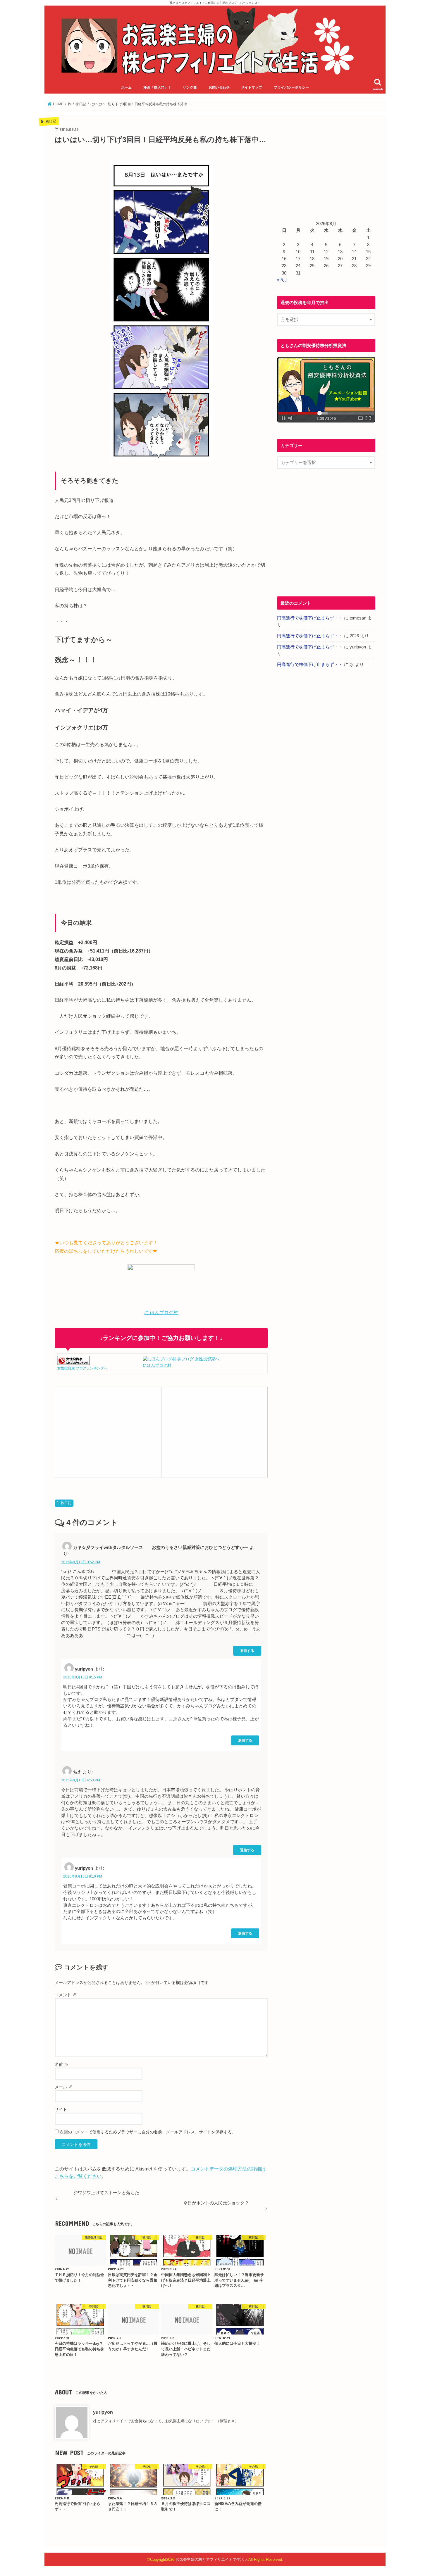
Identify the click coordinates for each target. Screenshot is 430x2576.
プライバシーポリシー (291, 87)
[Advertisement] (108, 1431)
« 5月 (282, 280)
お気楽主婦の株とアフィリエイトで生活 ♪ (211, 2559)
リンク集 (190, 87)
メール (63, 2087)
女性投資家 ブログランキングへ (82, 1368)
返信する (247, 1651)
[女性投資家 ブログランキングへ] (73, 1362)
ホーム (126, 87)
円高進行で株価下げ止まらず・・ (310, 618)
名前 (61, 2064)
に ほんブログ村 (161, 1313)
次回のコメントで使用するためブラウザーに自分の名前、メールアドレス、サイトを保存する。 (148, 2132)
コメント (66, 1995)
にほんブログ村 (157, 1365)
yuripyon (103, 2412)
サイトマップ (252, 87)
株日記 (66, 1503)
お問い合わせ (219, 87)
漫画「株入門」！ (157, 87)
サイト (61, 2109)
